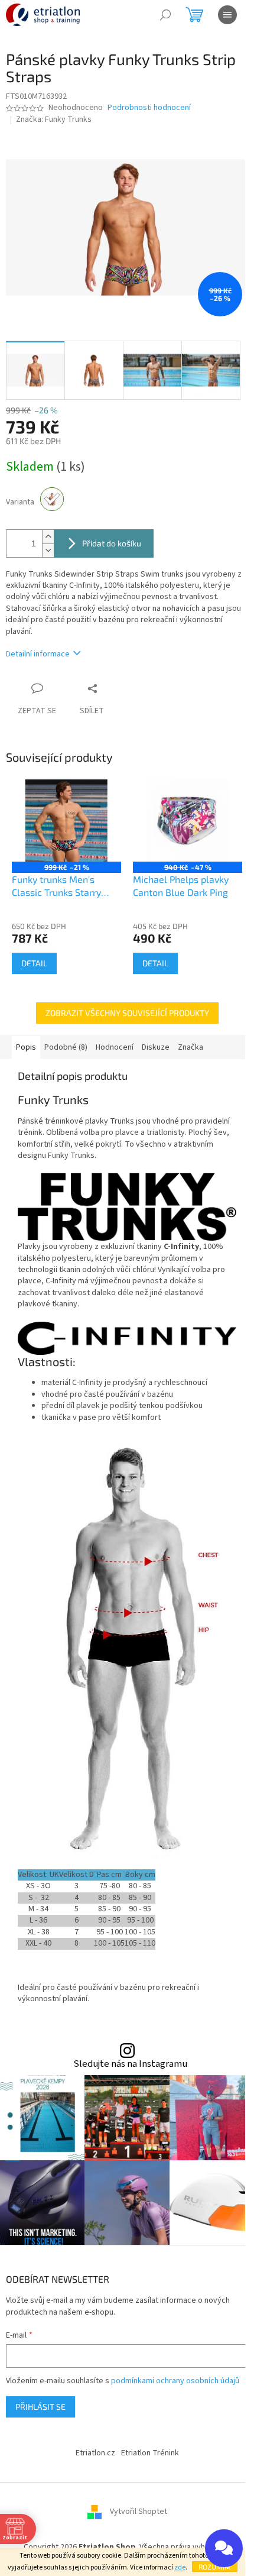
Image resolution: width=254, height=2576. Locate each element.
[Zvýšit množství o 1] (48, 537)
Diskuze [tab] (156, 1047)
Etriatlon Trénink (150, 2453)
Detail (34, 963)
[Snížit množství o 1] (48, 550)
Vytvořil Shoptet (139, 2512)
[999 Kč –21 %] (66, 821)
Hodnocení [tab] (115, 1047)
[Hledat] (165, 15)
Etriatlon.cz (95, 2453)
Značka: (54, 119)
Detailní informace (38, 654)
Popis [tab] (26, 1047)
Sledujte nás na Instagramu (130, 2064)
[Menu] (227, 15)
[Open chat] (224, 2548)
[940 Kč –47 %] (188, 821)
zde (180, 2567)
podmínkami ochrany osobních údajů (175, 2381)
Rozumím (215, 2567)
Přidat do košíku (112, 543)
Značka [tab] (190, 1047)
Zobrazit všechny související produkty (127, 1013)
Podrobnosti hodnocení (149, 108)
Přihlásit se (40, 2407)
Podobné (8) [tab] (66, 1047)
